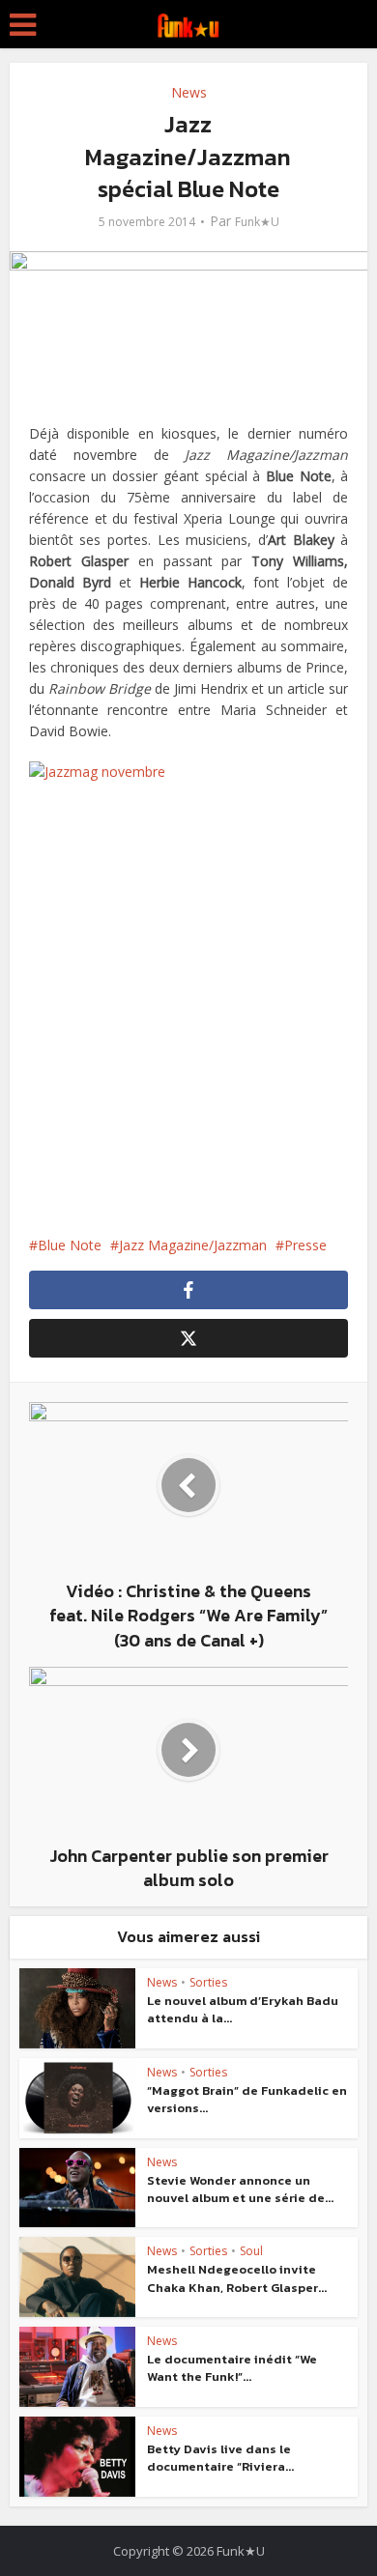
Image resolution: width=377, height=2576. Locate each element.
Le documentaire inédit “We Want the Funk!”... (232, 2368)
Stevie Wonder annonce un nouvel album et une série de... (240, 2189)
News (189, 92)
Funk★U (257, 222)
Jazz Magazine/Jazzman (193, 1245)
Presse (305, 1245)
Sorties (208, 1982)
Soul (251, 2251)
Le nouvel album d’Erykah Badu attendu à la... (243, 2009)
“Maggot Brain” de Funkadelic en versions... (247, 2099)
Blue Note (70, 1245)
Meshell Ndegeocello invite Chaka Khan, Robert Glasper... (237, 2278)
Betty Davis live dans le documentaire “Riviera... (220, 2458)
